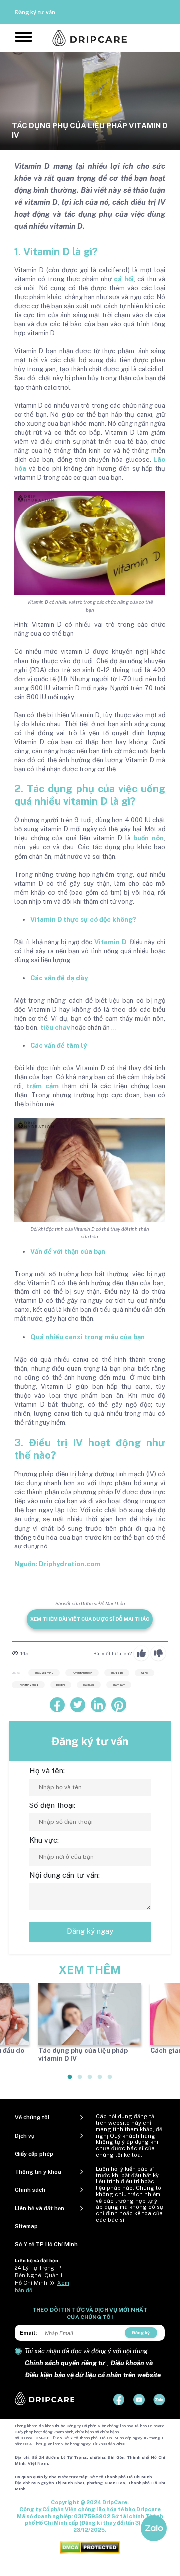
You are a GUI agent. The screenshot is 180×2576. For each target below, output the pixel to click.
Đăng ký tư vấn (35, 12)
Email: (28, 2333)
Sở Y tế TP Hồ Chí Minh (46, 2244)
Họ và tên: (47, 1770)
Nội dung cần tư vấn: (65, 1875)
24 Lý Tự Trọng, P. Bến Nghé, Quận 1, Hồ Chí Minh (39, 2275)
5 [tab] (110, 2081)
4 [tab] (100, 2081)
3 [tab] (90, 2081)
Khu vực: (44, 1840)
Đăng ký (141, 2333)
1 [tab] (70, 2081)
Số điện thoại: (52, 1805)
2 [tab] (80, 2081)
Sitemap (26, 2226)
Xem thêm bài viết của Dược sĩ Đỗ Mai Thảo (90, 1619)
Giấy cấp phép (34, 2154)
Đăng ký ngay (90, 1931)
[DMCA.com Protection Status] (90, 2547)
